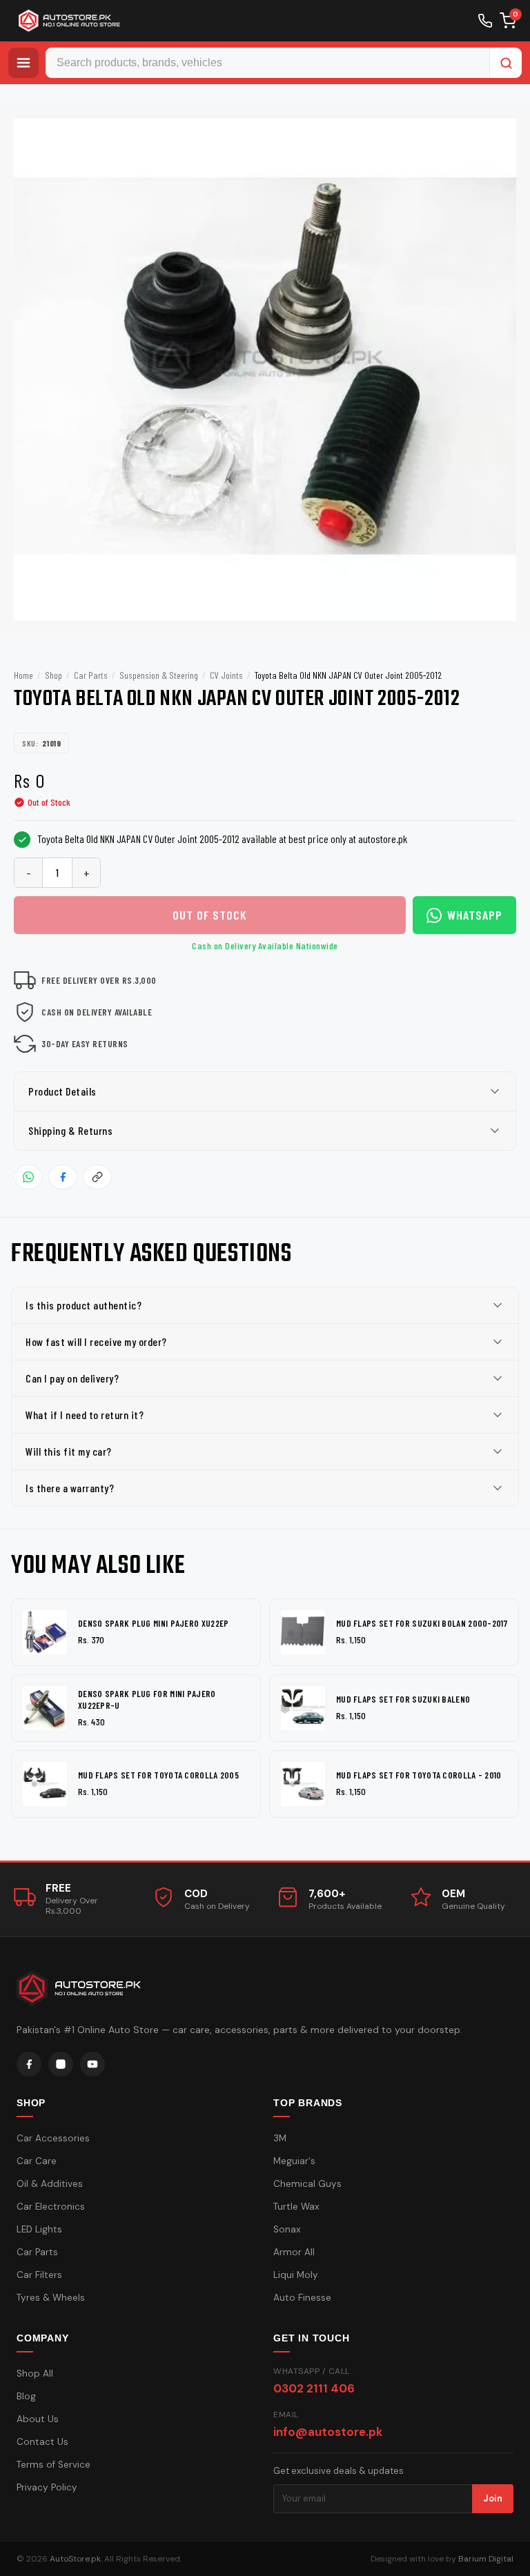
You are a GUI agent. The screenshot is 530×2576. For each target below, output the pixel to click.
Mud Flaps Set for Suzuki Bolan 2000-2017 (422, 1623)
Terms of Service (53, 2465)
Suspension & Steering (159, 675)
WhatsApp (475, 915)
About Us (38, 2419)
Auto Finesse (302, 2298)
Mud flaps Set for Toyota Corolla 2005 (158, 1775)
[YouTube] (92, 2064)
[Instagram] (61, 2064)
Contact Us (42, 2442)
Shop (53, 675)
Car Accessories (53, 2138)
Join (493, 2498)
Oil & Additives (50, 2184)
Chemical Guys (307, 2184)
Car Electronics (51, 2207)
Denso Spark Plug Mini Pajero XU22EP (154, 1623)
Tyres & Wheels (51, 2298)
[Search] (506, 63)
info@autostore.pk (328, 2432)
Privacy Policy (47, 2487)
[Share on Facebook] (63, 1177)
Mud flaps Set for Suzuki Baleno (403, 1699)
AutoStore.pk (75, 2559)
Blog (26, 2396)
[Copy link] (97, 1177)
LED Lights (39, 2229)
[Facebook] (29, 2064)
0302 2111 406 (314, 2388)
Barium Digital (486, 2559)
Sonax (287, 2229)
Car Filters (39, 2275)
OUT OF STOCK (210, 915)
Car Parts (91, 675)
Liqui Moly (296, 2275)
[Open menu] (23, 63)
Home (23, 675)
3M (280, 2138)
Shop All (35, 2374)
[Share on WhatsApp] (28, 1177)
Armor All (294, 2252)
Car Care (37, 2161)
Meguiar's (294, 2161)
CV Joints (226, 675)
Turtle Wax (296, 2207)
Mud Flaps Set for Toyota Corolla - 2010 (419, 1775)
